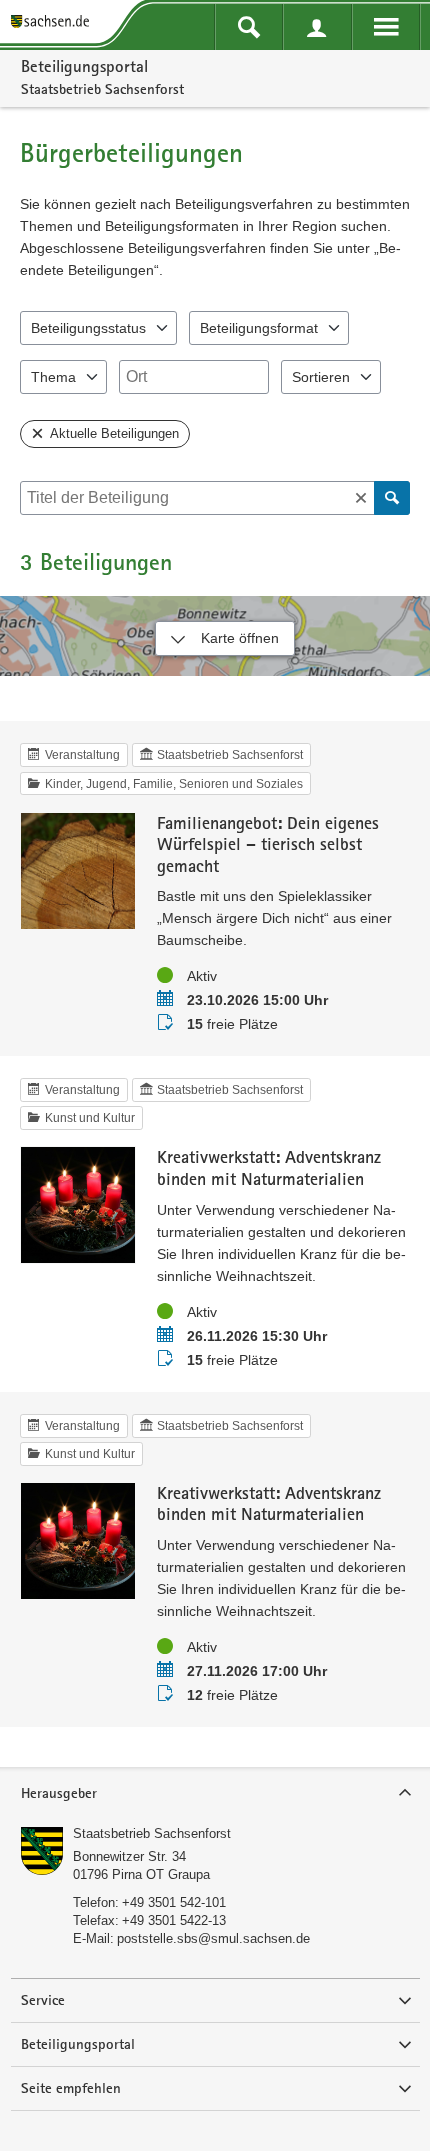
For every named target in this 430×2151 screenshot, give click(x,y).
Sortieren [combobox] (321, 377)
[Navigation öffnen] (386, 27)
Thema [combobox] (53, 377)
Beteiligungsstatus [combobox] (88, 328)
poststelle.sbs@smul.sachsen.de (213, 1938)
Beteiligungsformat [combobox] (259, 328)
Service (43, 2000)
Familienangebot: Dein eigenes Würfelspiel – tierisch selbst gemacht (268, 844)
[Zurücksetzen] (361, 498)
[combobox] (194, 377)
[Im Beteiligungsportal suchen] (249, 27)
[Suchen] (392, 498)
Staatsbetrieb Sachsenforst (152, 1833)
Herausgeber (59, 1793)
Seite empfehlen (71, 2088)
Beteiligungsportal (84, 66)
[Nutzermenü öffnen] (317, 27)
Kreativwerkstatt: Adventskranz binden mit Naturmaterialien (269, 1167)
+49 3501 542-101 (174, 1902)
